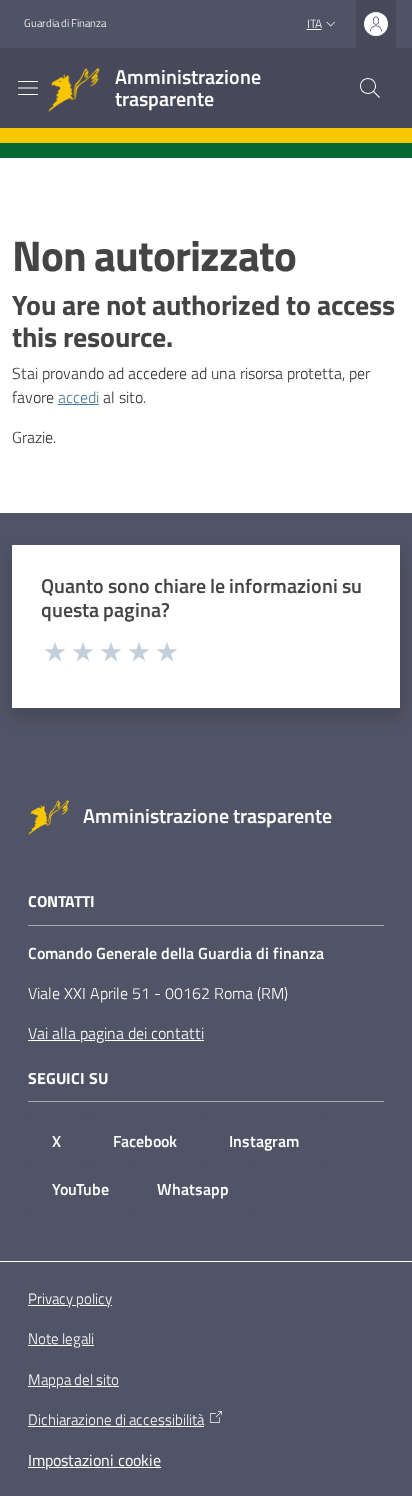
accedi (78, 397)
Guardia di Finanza (65, 23)
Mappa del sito (73, 1379)
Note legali (61, 1338)
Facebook (145, 1141)
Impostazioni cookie (94, 1460)
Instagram (264, 1141)
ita (314, 23)
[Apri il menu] (28, 88)
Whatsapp (193, 1189)
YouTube (80, 1189)
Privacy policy (70, 1298)
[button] (370, 88)
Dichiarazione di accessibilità (116, 1420)
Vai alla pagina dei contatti (116, 1033)
